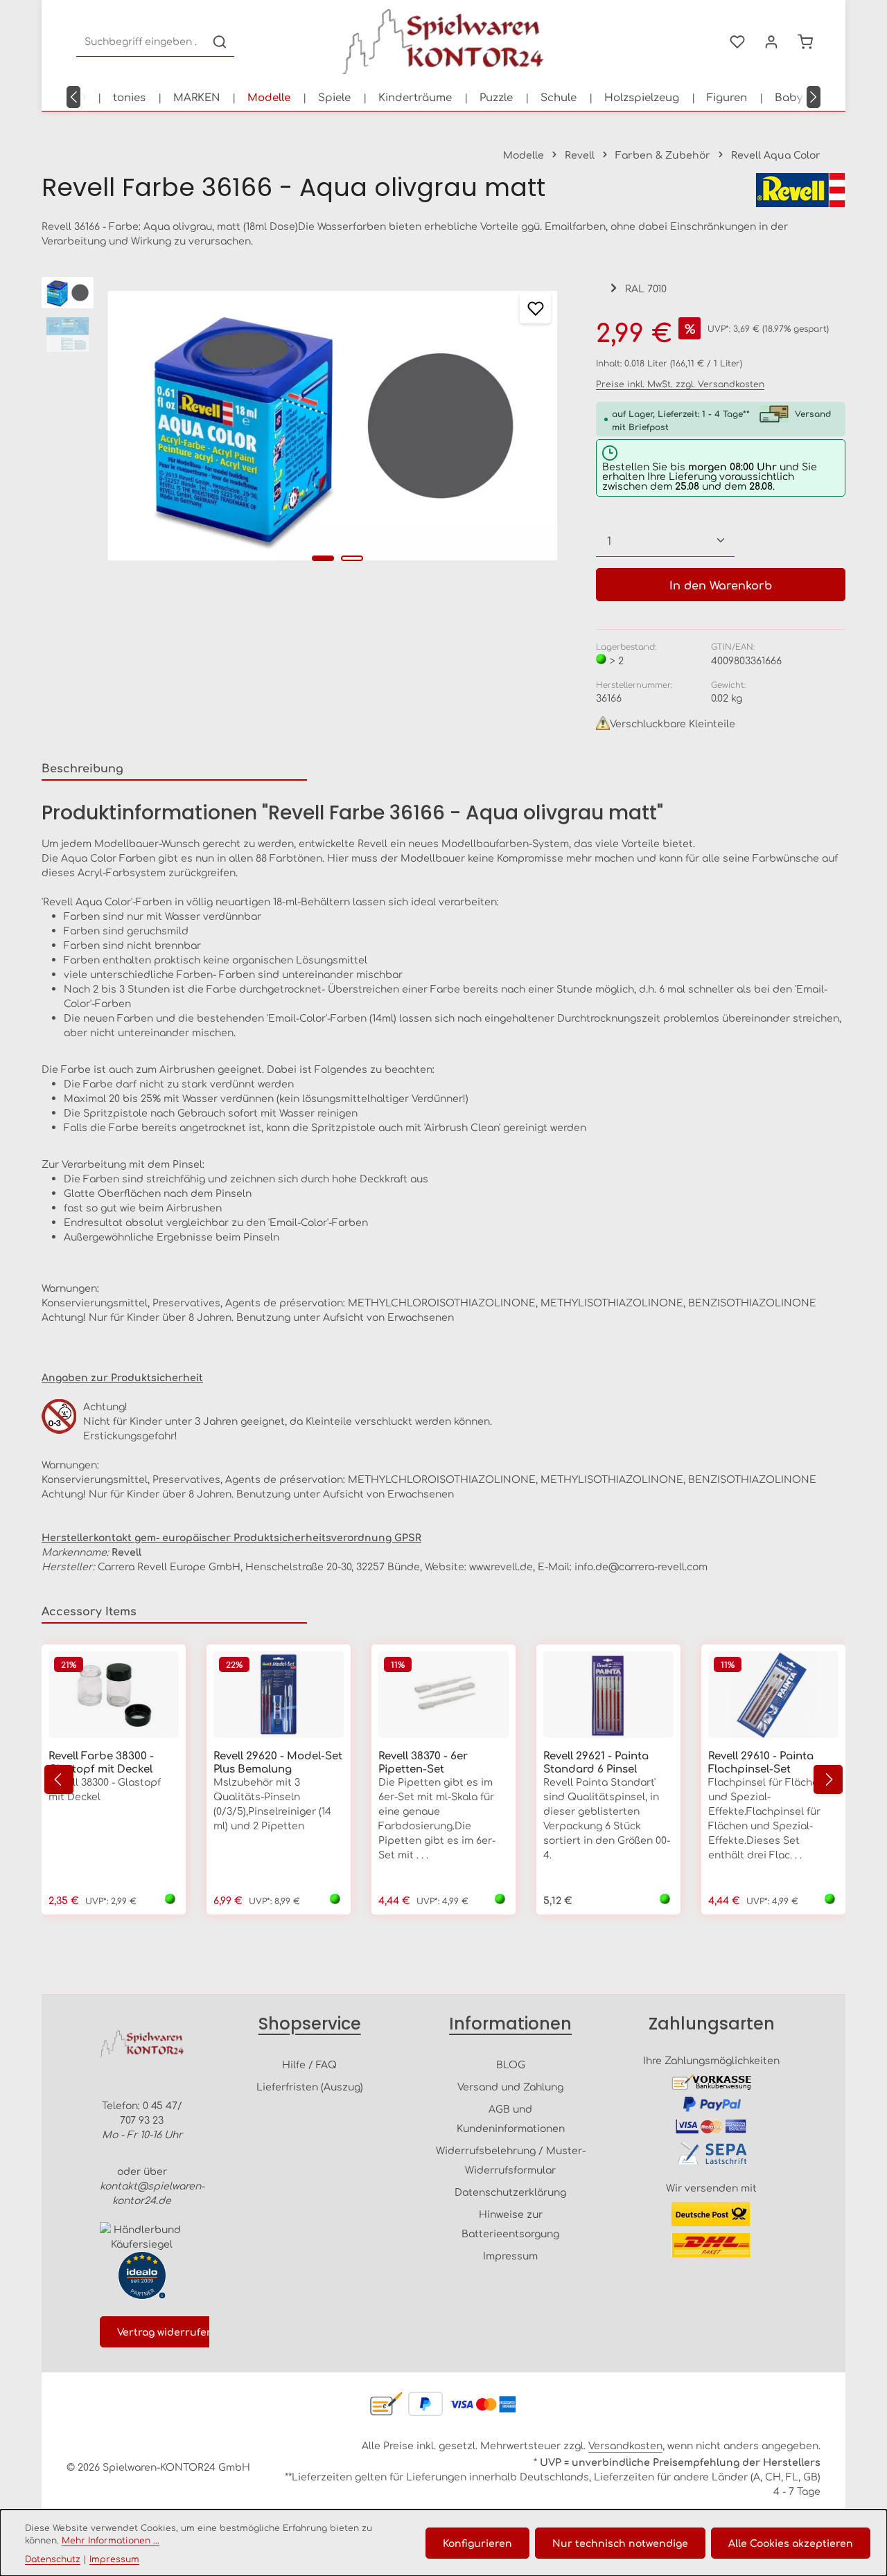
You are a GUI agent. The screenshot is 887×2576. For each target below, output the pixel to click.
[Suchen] (220, 42)
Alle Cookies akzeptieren (791, 2543)
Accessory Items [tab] (89, 1610)
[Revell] (800, 190)
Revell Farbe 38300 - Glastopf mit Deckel (101, 1762)
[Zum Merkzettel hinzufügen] (535, 308)
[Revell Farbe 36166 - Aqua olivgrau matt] (332, 426)
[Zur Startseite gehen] (443, 42)
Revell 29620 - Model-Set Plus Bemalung (278, 1762)
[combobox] (141, 42)
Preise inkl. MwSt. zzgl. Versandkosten (680, 384)
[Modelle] (269, 97)
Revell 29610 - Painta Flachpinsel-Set (761, 1762)
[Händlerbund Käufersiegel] (142, 2237)
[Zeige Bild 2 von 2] (352, 558)
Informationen (510, 2024)
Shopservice (310, 2024)
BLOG (511, 2064)
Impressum (510, 2255)
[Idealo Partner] (142, 2275)
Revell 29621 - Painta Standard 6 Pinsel (596, 1762)
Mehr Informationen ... (111, 2540)
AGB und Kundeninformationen (511, 2118)
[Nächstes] (814, 97)
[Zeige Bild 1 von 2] (323, 558)
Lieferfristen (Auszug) (310, 2086)
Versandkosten (625, 2445)
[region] (305, 426)
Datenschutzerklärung (510, 2192)
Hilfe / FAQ (309, 2064)
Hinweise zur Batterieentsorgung (510, 2223)
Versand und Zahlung (510, 2086)
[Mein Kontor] (771, 42)
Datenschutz (53, 2559)
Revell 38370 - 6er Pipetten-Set (423, 1762)
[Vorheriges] (73, 97)
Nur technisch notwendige (620, 2543)
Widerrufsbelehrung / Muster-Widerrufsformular (511, 2160)
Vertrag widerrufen (165, 2331)
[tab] (174, 768)
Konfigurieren (477, 2543)
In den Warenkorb (721, 585)
